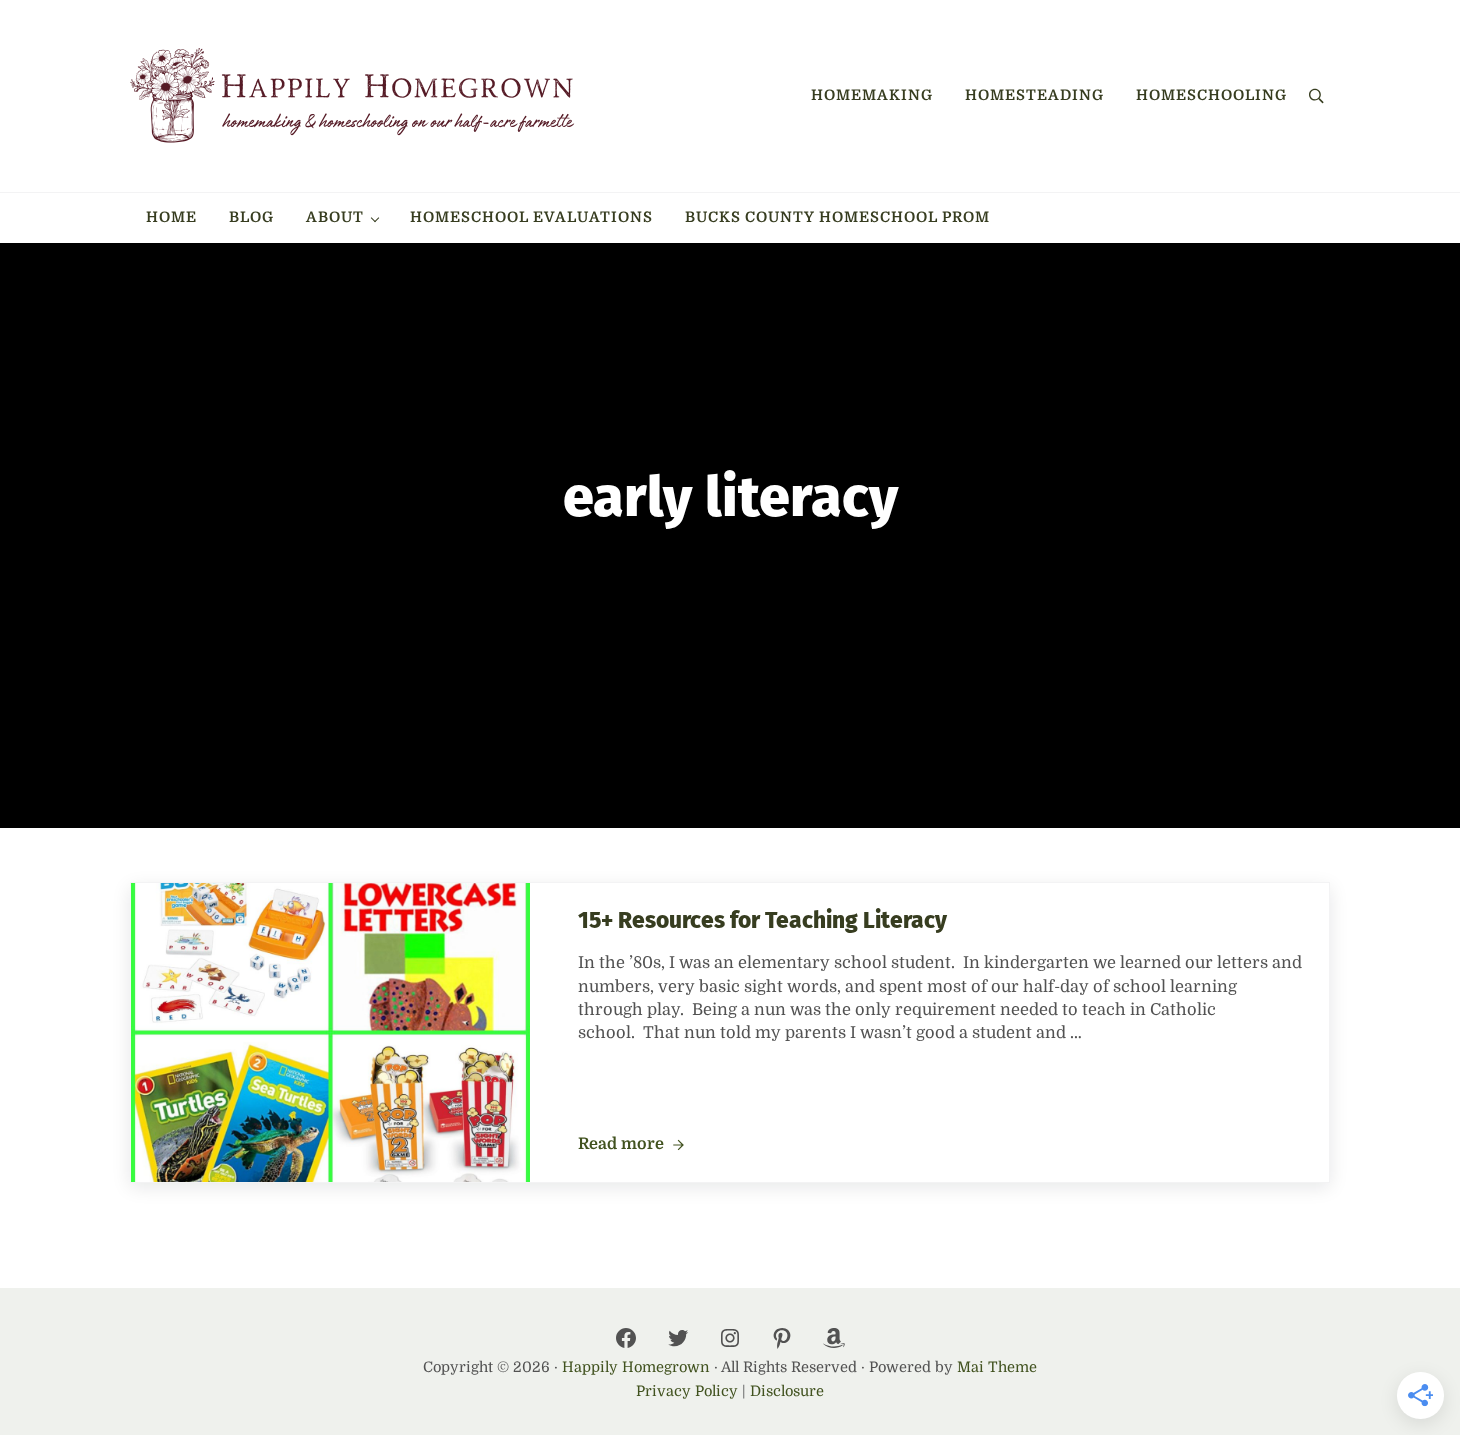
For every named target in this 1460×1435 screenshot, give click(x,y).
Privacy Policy (687, 1391)
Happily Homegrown (636, 1367)
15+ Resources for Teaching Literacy (762, 920)
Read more (631, 1145)
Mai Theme (997, 1367)
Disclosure (787, 1391)
